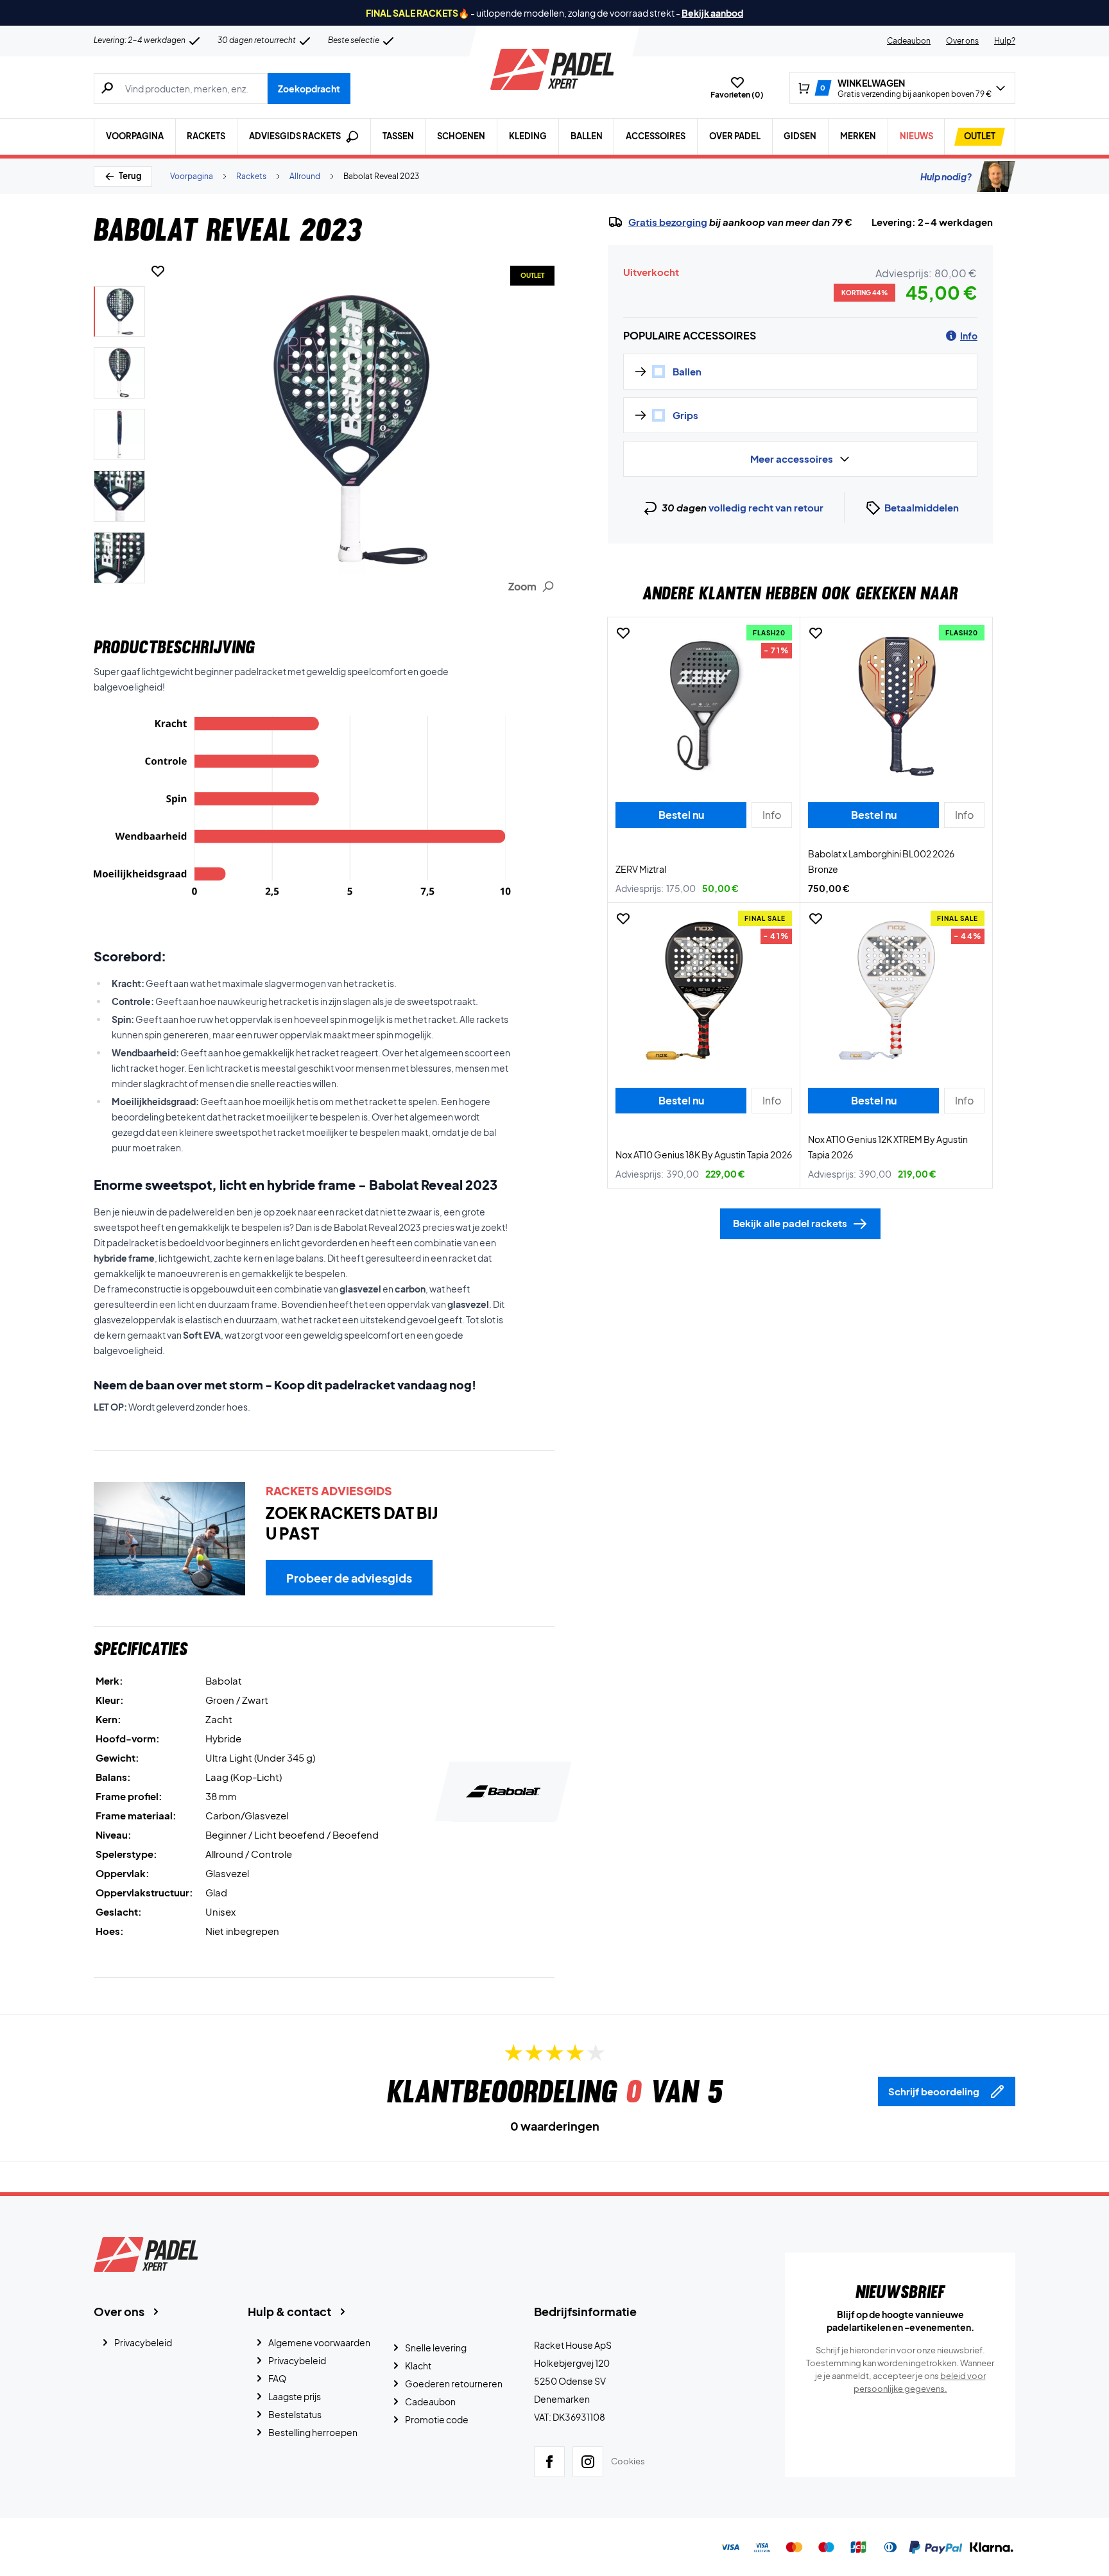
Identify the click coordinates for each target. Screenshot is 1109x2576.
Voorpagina (135, 136)
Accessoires (656, 136)
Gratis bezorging (668, 222)
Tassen (398, 136)
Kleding (528, 136)
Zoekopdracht (309, 89)
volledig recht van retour (766, 507)
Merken (858, 136)
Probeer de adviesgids (349, 1578)
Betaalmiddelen (922, 507)
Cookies (628, 2461)
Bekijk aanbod (712, 13)
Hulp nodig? (946, 176)
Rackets (206, 136)
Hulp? (1005, 41)
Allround (305, 176)
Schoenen (461, 136)
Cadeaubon (909, 41)
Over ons (962, 41)
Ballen (587, 136)
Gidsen (800, 136)
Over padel (735, 136)
